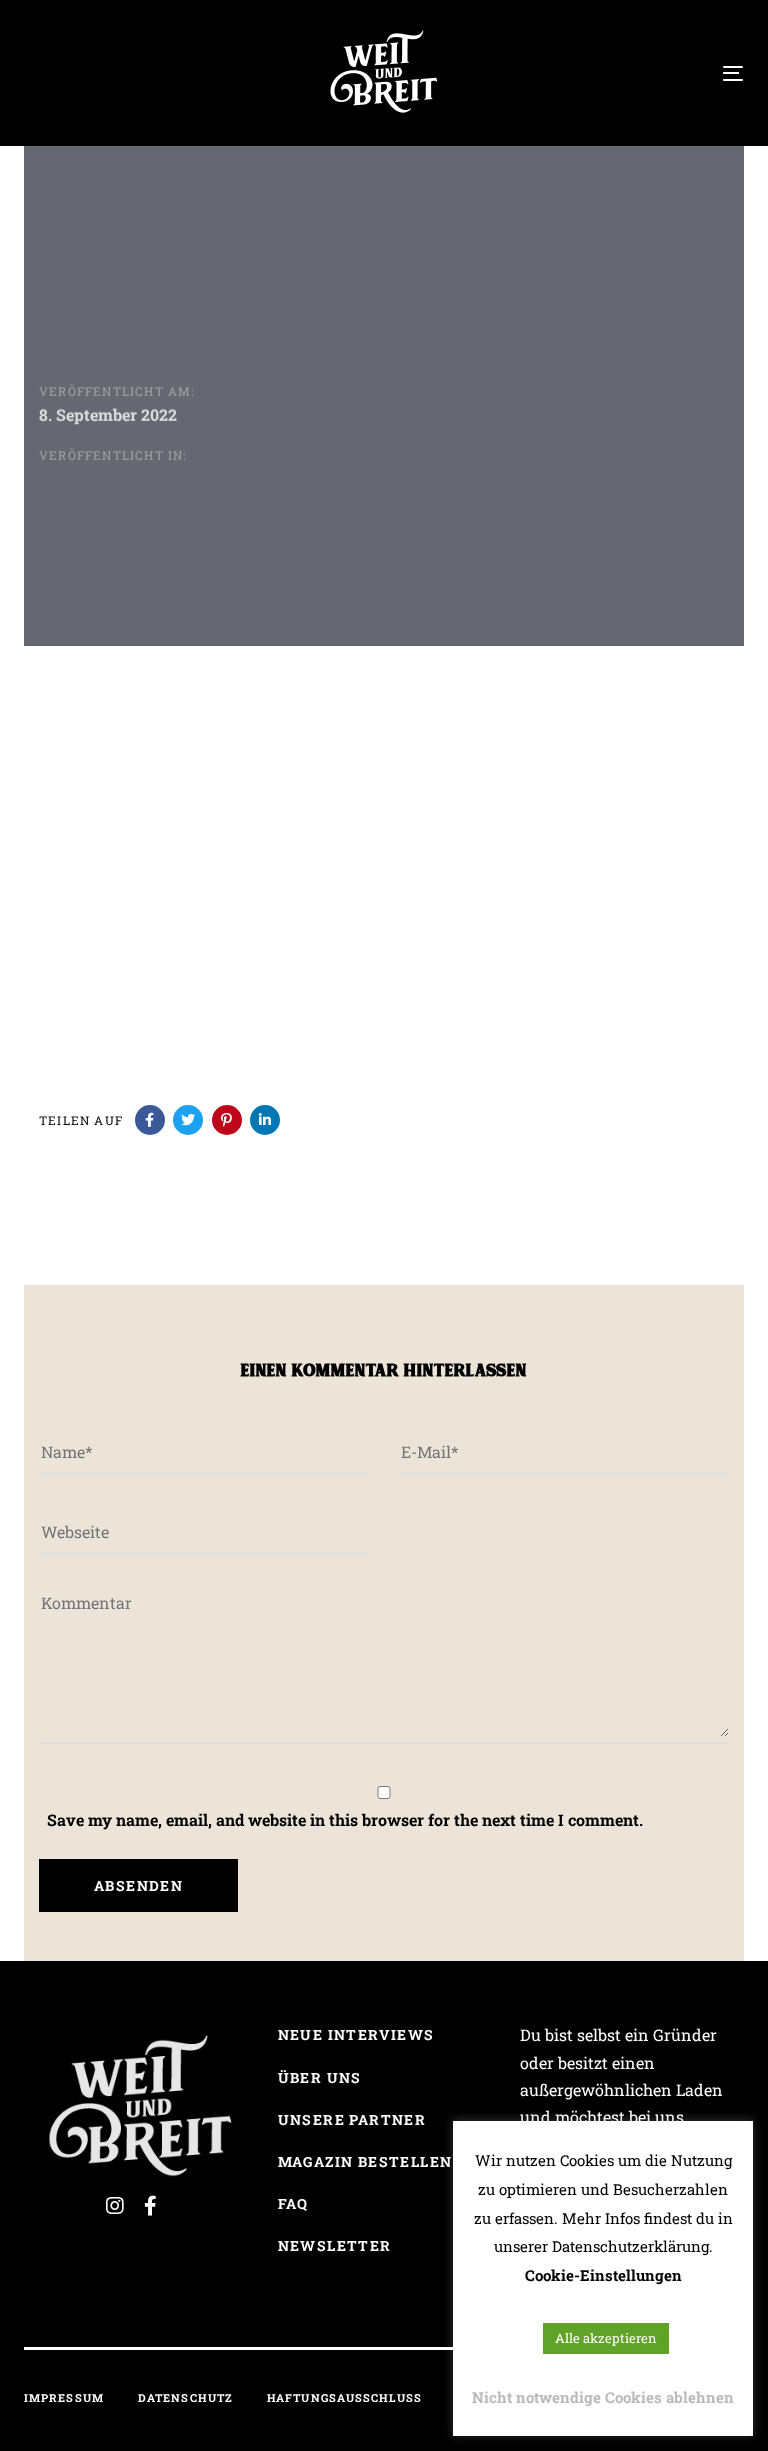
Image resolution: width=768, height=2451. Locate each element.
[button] (34, 71)
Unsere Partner (352, 2119)
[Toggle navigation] (623, 73)
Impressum (64, 2397)
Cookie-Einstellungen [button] (603, 2275)
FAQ (293, 2203)
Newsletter (335, 2245)
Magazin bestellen (365, 2161)
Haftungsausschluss (344, 2397)
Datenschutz (185, 2397)
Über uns (320, 2077)
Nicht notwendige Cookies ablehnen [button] (603, 2397)
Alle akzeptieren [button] (606, 2338)
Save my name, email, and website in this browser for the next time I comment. (345, 1819)
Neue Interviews (356, 2034)
